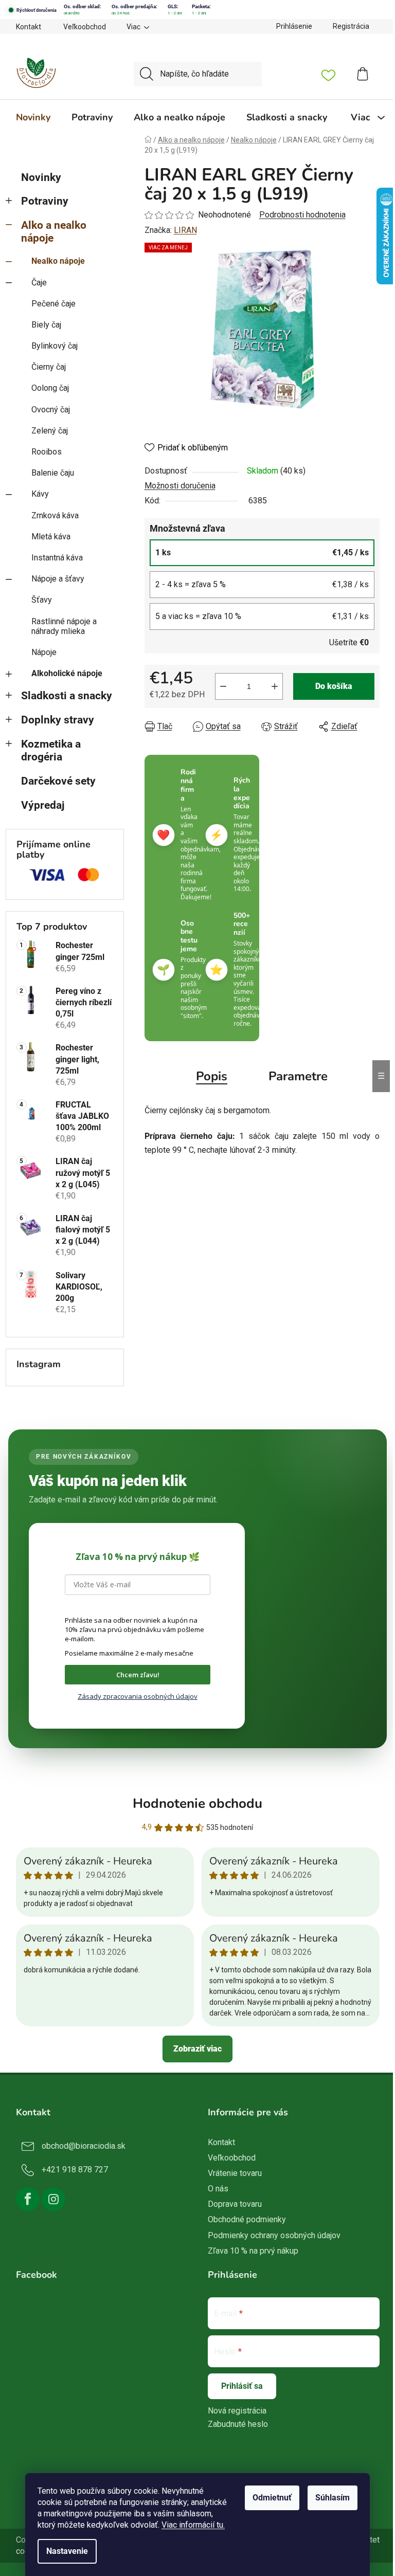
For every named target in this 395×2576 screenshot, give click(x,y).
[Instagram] (53, 2199)
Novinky (41, 177)
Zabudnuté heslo (238, 2424)
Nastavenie (67, 2551)
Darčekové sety (58, 781)
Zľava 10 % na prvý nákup (253, 2251)
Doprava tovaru (235, 2204)
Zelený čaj (50, 431)
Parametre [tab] (298, 1076)
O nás (218, 2189)
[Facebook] (28, 2199)
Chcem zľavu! (138, 1675)
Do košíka (334, 686)
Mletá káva (51, 537)
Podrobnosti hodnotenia (302, 215)
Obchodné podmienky (247, 2219)
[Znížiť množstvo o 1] (223, 686)
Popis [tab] (212, 1076)
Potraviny (45, 201)
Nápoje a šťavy (58, 579)
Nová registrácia (237, 2411)
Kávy (40, 494)
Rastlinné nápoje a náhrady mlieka (64, 626)
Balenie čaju (53, 473)
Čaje (39, 283)
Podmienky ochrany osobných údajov (274, 2235)
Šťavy (42, 600)
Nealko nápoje (58, 261)
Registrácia (351, 26)
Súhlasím (333, 2498)
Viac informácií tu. (193, 2525)
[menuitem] (33, 117)
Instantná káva (57, 558)
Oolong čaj (50, 388)
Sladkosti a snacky (67, 696)
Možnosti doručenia (180, 486)
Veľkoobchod (85, 27)
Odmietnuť (272, 2498)
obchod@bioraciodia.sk (84, 2146)
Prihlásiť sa (242, 2386)
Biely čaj (46, 325)
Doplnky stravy (58, 720)
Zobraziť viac (197, 2049)
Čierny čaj (49, 367)
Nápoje (44, 652)
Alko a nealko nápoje (54, 232)
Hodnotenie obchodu (197, 1803)
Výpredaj (43, 805)
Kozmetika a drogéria (51, 750)
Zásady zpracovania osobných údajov (138, 1696)
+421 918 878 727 (75, 2170)
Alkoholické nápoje (67, 673)
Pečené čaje (53, 304)
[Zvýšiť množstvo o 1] (275, 686)
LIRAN (185, 230)
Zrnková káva (55, 515)
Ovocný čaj (51, 410)
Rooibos (47, 452)
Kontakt (29, 27)
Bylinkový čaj (55, 346)
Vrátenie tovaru (235, 2173)
